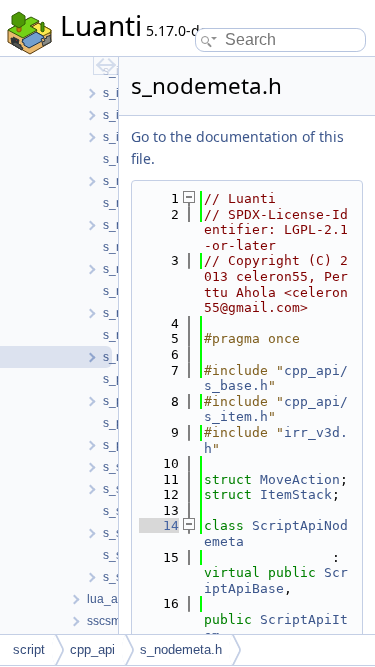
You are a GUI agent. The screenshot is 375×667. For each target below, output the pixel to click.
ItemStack (296, 494)
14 (159, 525)
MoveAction (300, 479)
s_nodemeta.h (181, 649)
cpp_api (92, 649)
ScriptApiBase (276, 580)
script (29, 649)
